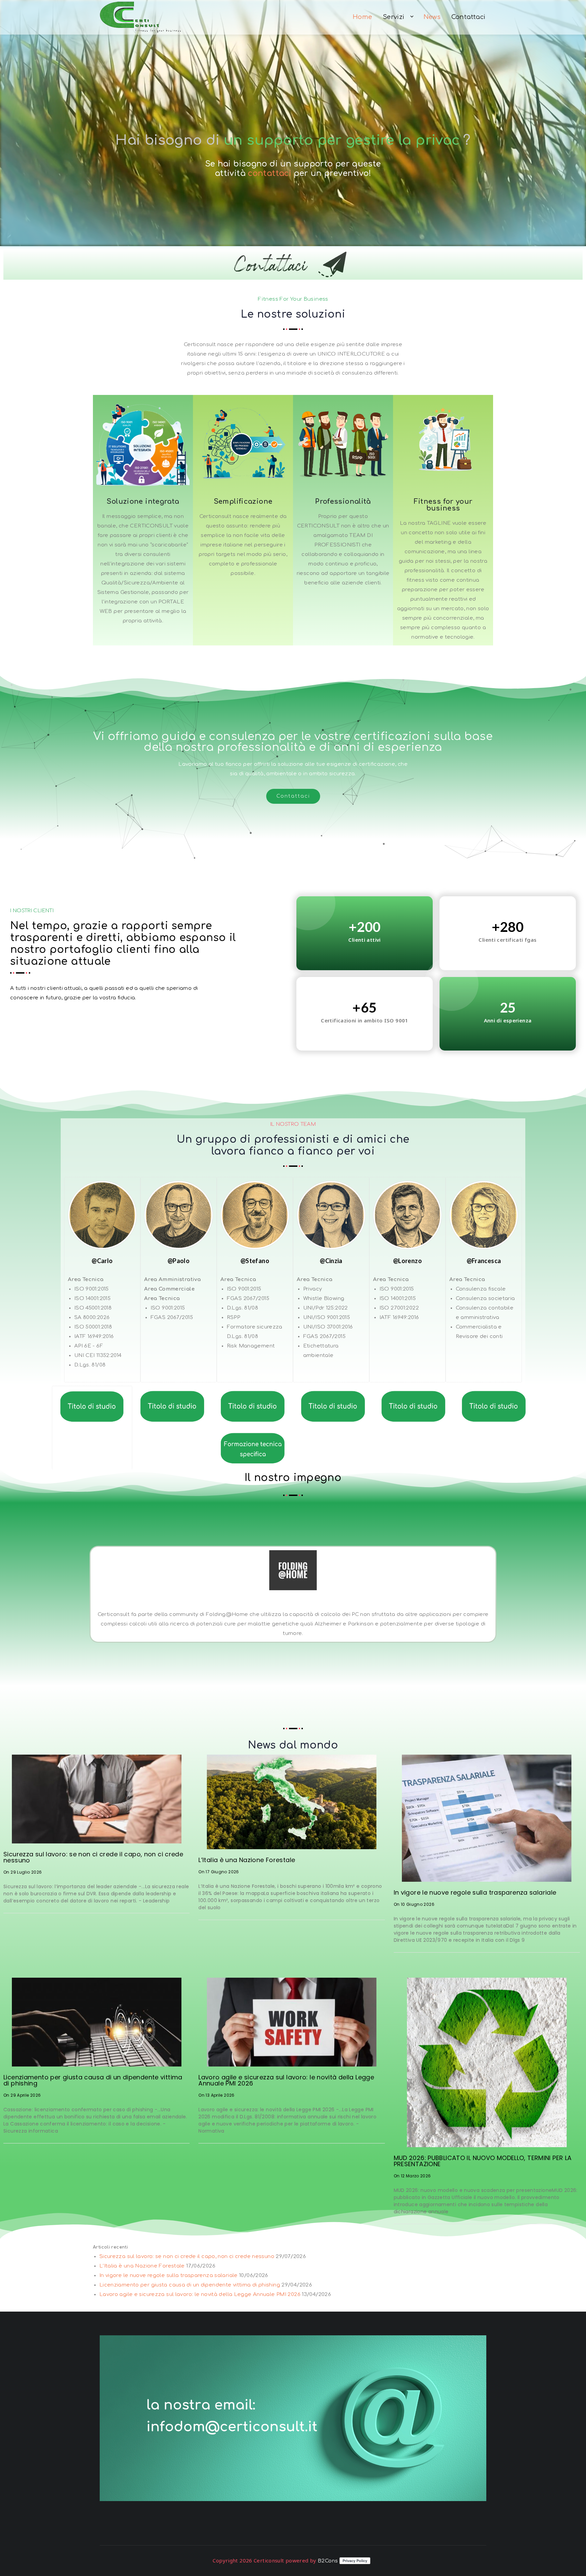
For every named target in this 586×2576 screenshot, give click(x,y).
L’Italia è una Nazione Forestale (247, 1860)
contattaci (271, 173)
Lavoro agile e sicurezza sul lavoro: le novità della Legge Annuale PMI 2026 (286, 2080)
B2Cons (328, 2561)
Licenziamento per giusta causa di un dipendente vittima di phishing (93, 2080)
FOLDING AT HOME (293, 1605)
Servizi (394, 17)
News (432, 17)
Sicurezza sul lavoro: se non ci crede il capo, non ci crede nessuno (93, 1857)
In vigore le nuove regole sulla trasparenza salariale (475, 1892)
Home (363, 17)
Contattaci (468, 17)
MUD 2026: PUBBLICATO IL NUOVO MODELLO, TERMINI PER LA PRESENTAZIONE (483, 2161)
